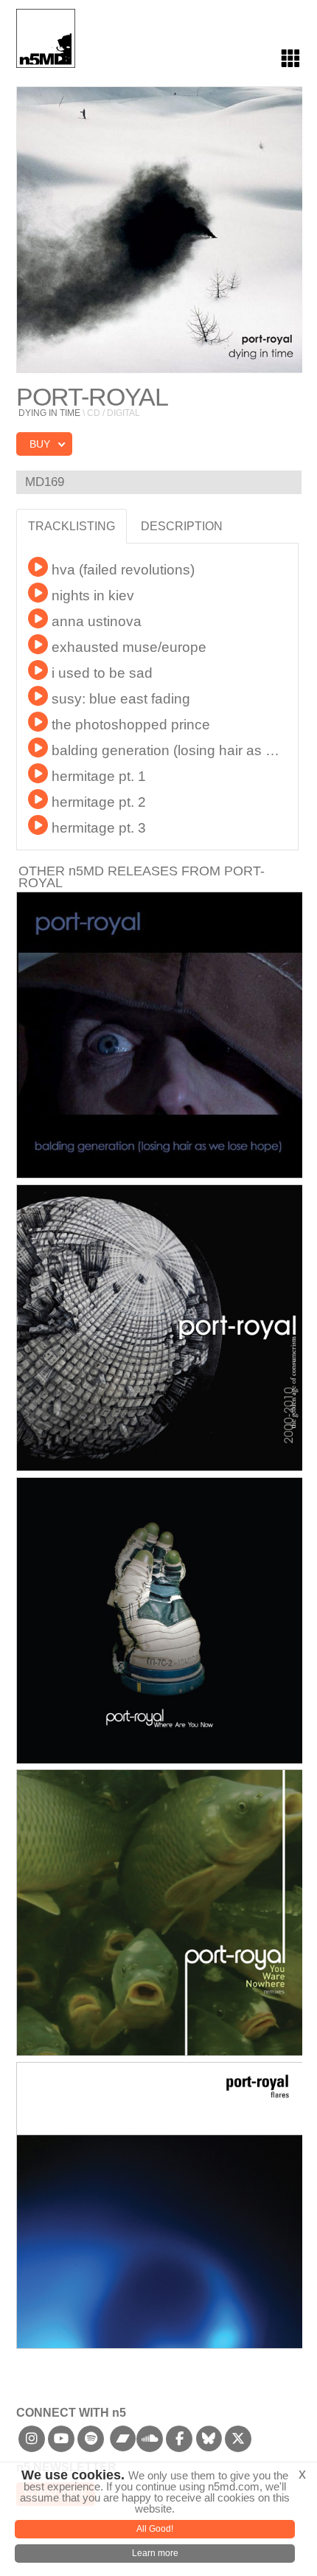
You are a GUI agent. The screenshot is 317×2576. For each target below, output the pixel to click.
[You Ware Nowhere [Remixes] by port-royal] (160, 1913)
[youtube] (62, 2443)
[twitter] (238, 2443)
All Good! (155, 2529)
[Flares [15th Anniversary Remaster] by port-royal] (160, 2205)
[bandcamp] (123, 2443)
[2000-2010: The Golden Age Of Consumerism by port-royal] (160, 1328)
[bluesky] (209, 2443)
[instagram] (32, 2443)
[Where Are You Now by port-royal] (160, 1621)
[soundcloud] (150, 2443)
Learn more (155, 2553)
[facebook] (180, 2443)
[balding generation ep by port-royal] (160, 1035)
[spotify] (91, 2443)
